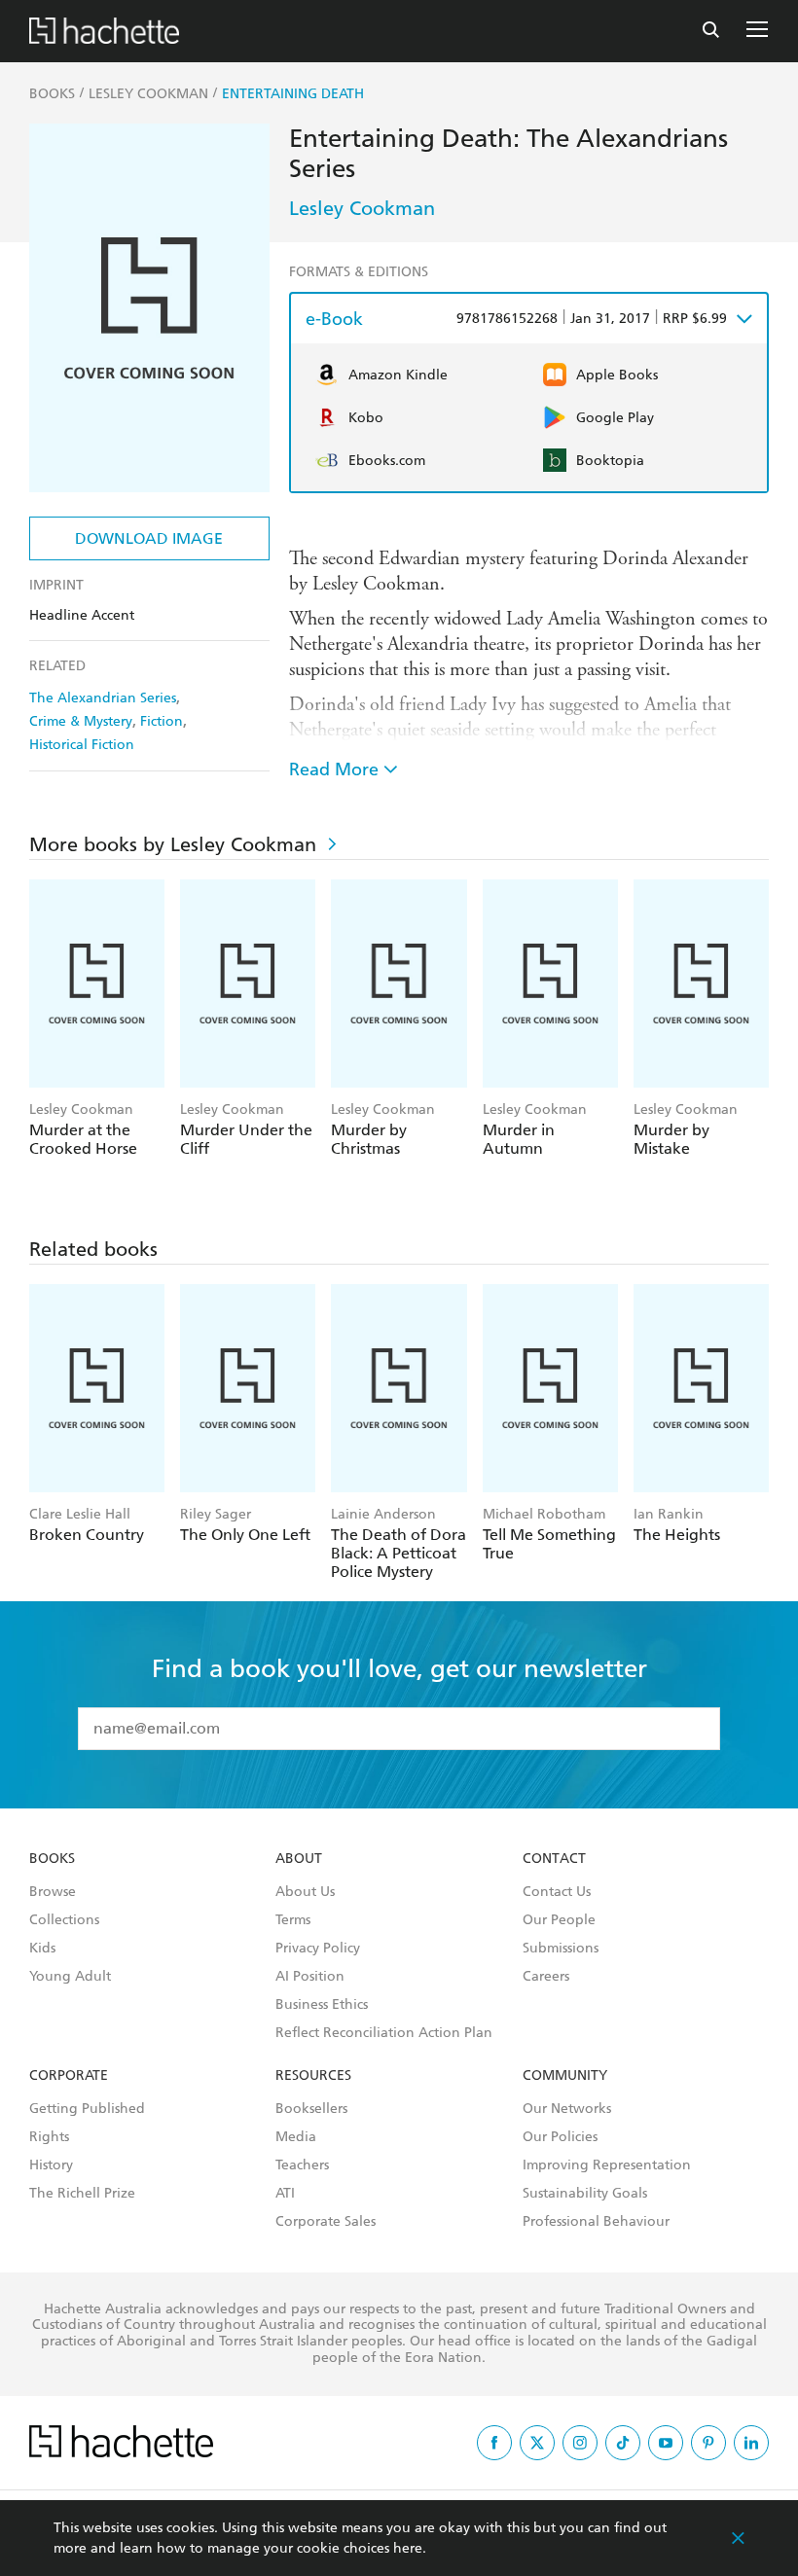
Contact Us (557, 1892)
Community (565, 2076)
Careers (546, 1977)
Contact (554, 1859)
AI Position (310, 1977)
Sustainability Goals (585, 2194)
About (299, 1859)
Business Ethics (322, 2005)
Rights (49, 2137)
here (408, 2548)
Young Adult (70, 1977)
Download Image (149, 538)
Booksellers (311, 2109)
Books (52, 1859)
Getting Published (87, 2109)
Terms (293, 1920)
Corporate (69, 2076)
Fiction (162, 721)
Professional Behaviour (596, 2222)
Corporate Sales (326, 2222)
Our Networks (567, 2109)
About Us (305, 1892)
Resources (313, 2076)
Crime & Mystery (81, 721)
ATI (285, 2194)
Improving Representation (607, 2165)
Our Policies (560, 2137)
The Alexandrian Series (103, 698)
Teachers (302, 2165)
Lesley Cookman (362, 208)
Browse (53, 1892)
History (51, 2165)
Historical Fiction (82, 745)
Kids (42, 1949)
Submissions (561, 1949)
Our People (559, 1920)
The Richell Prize (82, 2194)
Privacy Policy (318, 1949)
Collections (64, 1920)
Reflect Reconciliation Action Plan (384, 2033)
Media (296, 2137)
